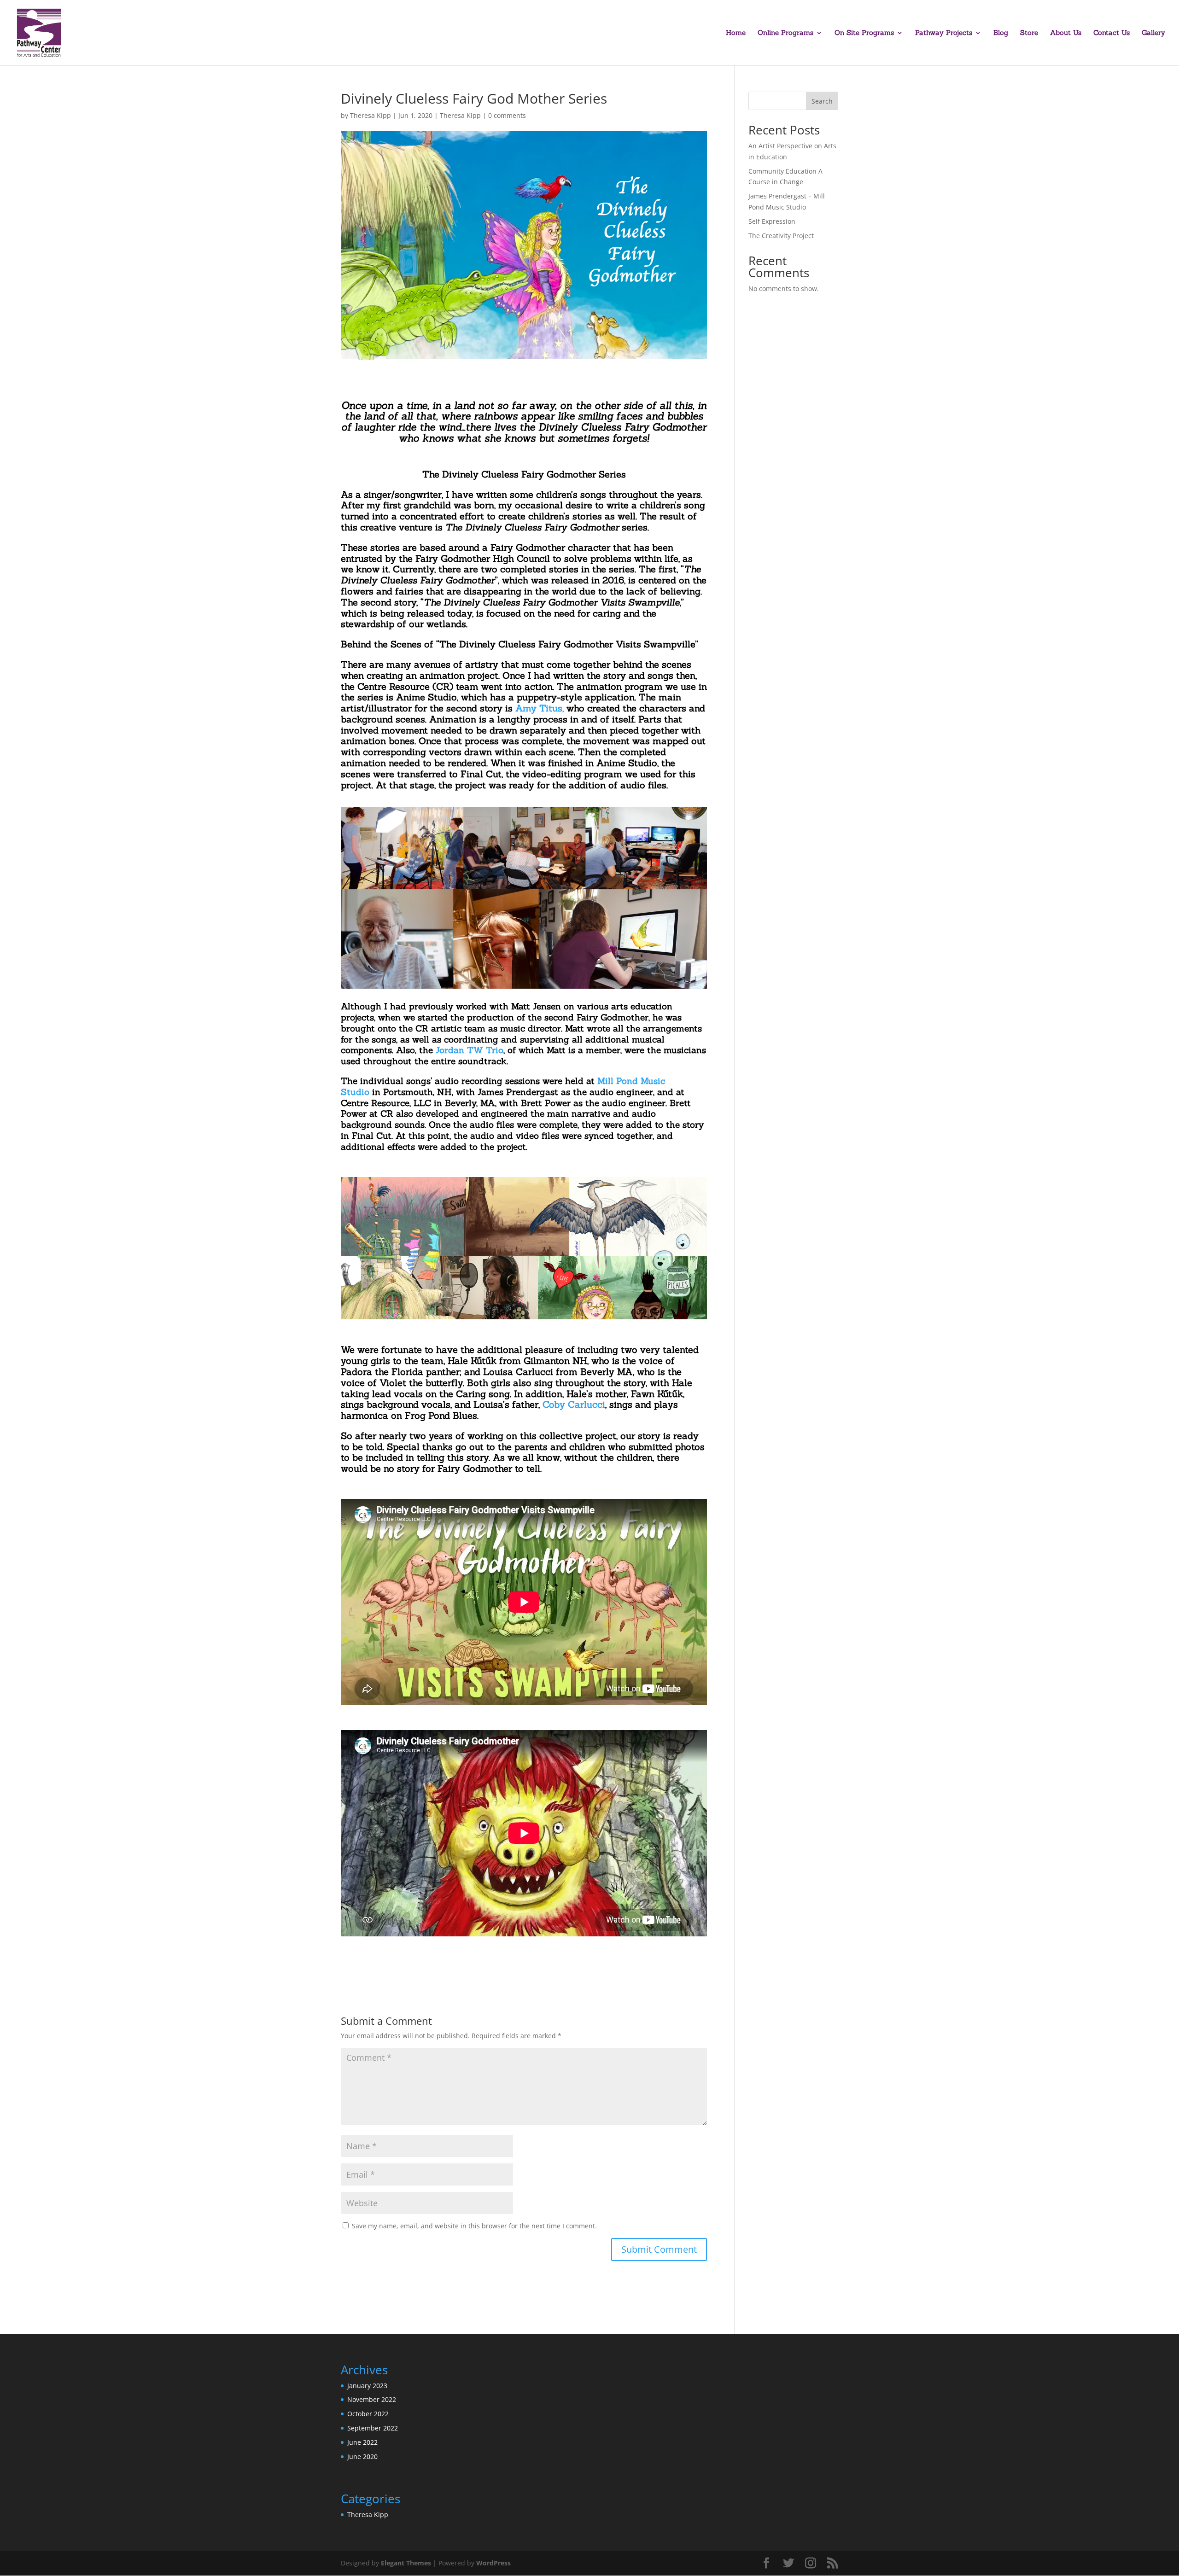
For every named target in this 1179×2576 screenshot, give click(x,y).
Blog (1001, 33)
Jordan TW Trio (470, 1050)
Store (1029, 33)
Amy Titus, (540, 708)
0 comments (507, 115)
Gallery (1153, 33)
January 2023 (367, 2386)
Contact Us (1112, 33)
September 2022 (373, 2428)
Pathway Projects (944, 33)
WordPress (493, 2563)
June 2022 (362, 2442)
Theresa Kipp (371, 115)
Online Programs (785, 33)
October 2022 (368, 2414)
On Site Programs (864, 33)
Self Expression (772, 221)
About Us (1066, 33)
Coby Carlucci (574, 1404)
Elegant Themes (406, 2563)
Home (736, 33)
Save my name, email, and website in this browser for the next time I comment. (474, 2226)
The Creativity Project (781, 236)
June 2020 (362, 2457)
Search (822, 101)
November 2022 (372, 2399)
